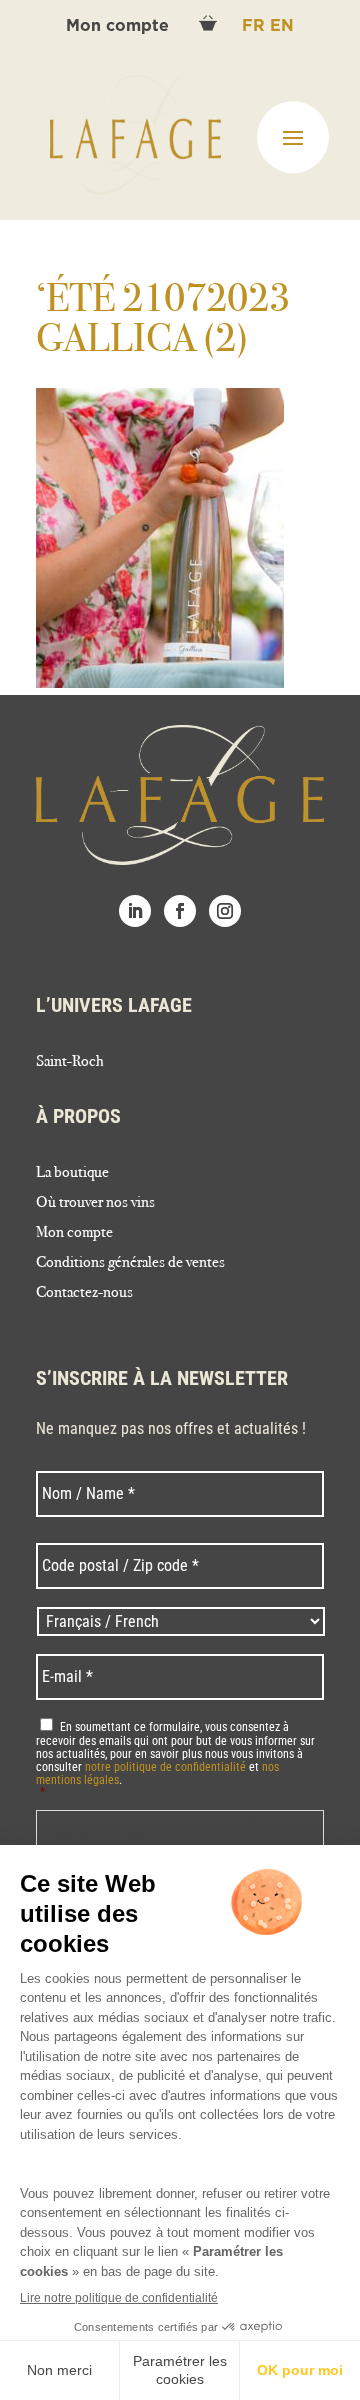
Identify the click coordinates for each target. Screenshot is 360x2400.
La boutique (72, 1173)
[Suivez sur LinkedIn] (135, 911)
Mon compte (120, 26)
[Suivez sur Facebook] (180, 911)
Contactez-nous (84, 1293)
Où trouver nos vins (95, 1203)
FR (256, 26)
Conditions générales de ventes (130, 1263)
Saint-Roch (70, 1062)
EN (282, 26)
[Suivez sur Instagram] (225, 911)
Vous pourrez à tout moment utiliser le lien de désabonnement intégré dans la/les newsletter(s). (179, 1828)
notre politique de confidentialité (165, 1767)
